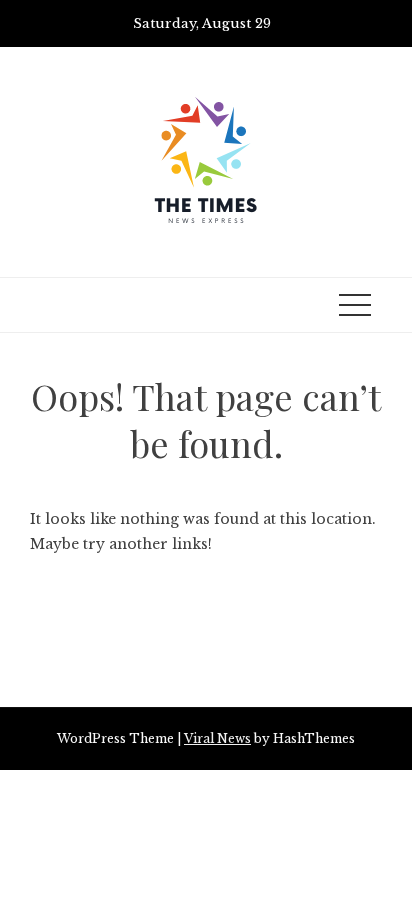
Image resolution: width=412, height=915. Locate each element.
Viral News (217, 738)
